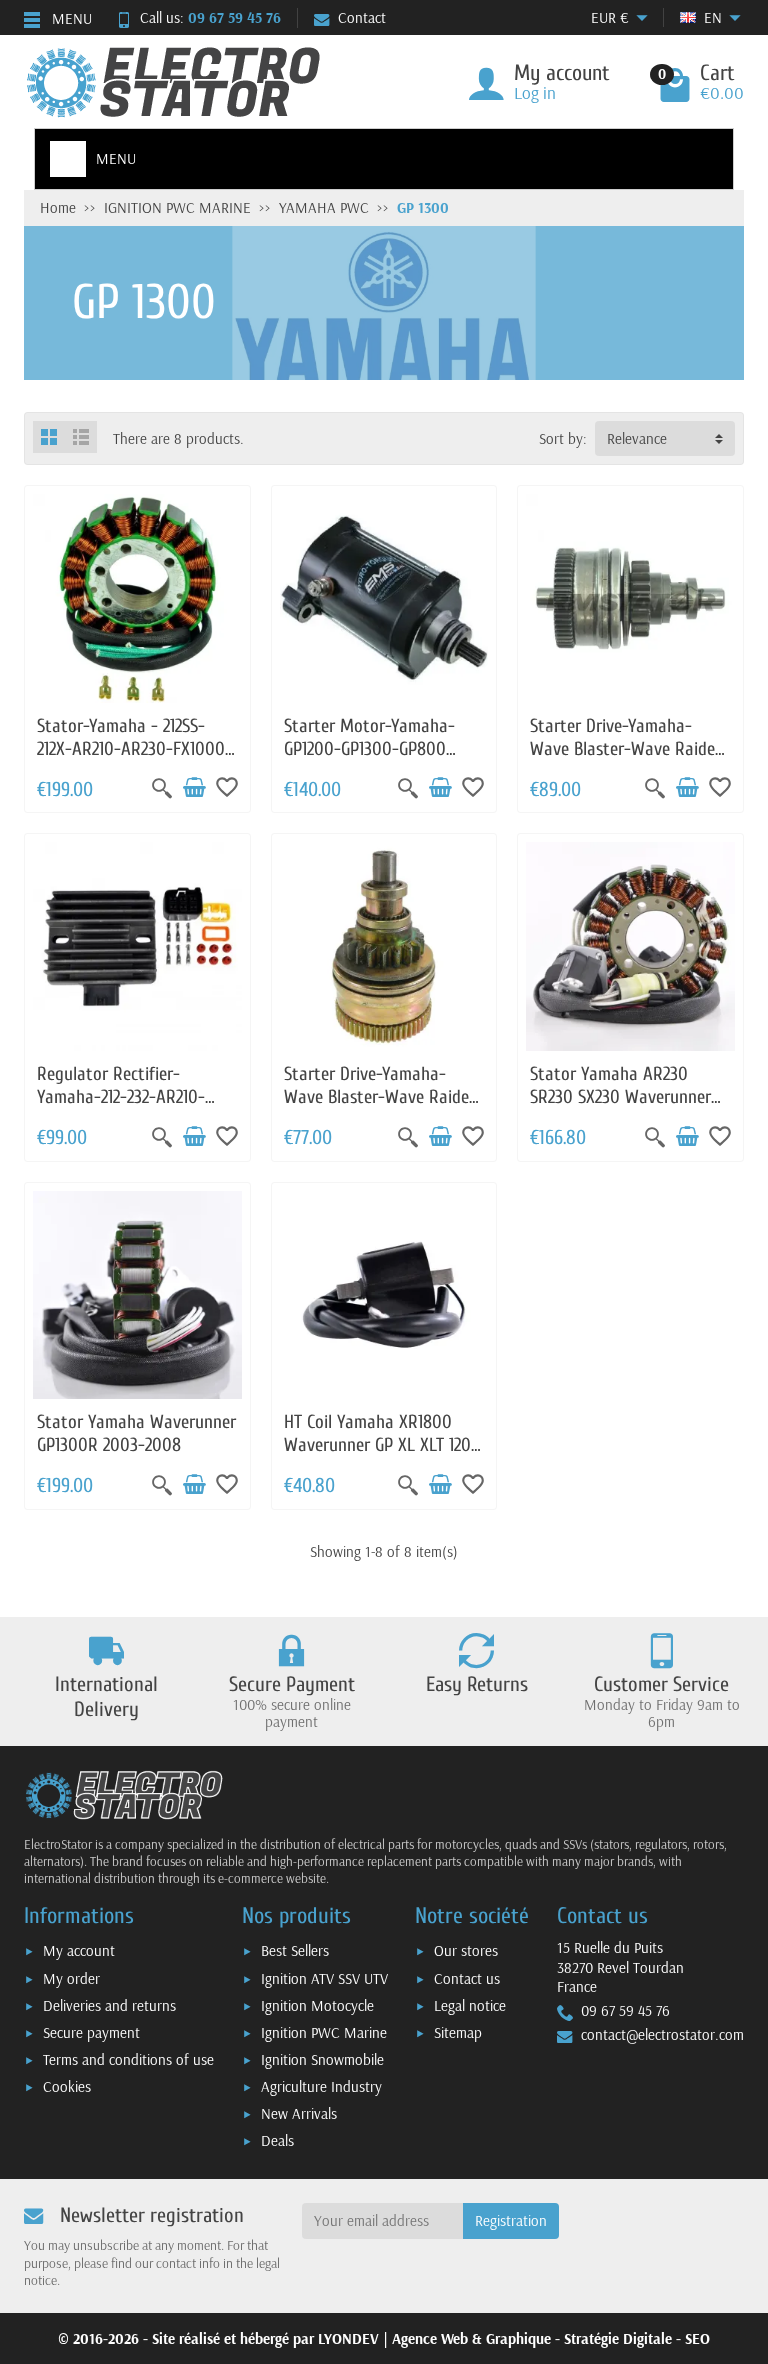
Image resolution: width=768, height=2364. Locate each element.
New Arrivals (299, 2113)
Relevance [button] (637, 438)
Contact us (467, 1978)
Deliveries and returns (109, 2005)
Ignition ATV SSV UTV (324, 1978)
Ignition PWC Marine (324, 2032)
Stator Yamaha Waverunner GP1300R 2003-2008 (136, 1433)
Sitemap (458, 2032)
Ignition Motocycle (317, 2005)
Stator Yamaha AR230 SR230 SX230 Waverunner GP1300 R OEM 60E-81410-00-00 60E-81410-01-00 (624, 1108)
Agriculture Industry (321, 2086)
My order (71, 1978)
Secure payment (91, 2032)
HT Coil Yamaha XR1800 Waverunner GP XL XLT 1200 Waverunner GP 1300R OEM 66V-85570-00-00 (382, 1456)
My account (79, 1950)
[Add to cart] (194, 788)
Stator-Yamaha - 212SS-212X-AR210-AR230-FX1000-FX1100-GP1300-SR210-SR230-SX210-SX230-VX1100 (134, 760)
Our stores (466, 1950)
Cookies (67, 2086)
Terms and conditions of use (128, 2059)
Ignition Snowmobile (322, 2059)
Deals (277, 2140)
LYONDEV (348, 2338)
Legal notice (470, 2005)
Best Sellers (295, 1950)
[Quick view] (162, 788)
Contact (362, 17)
